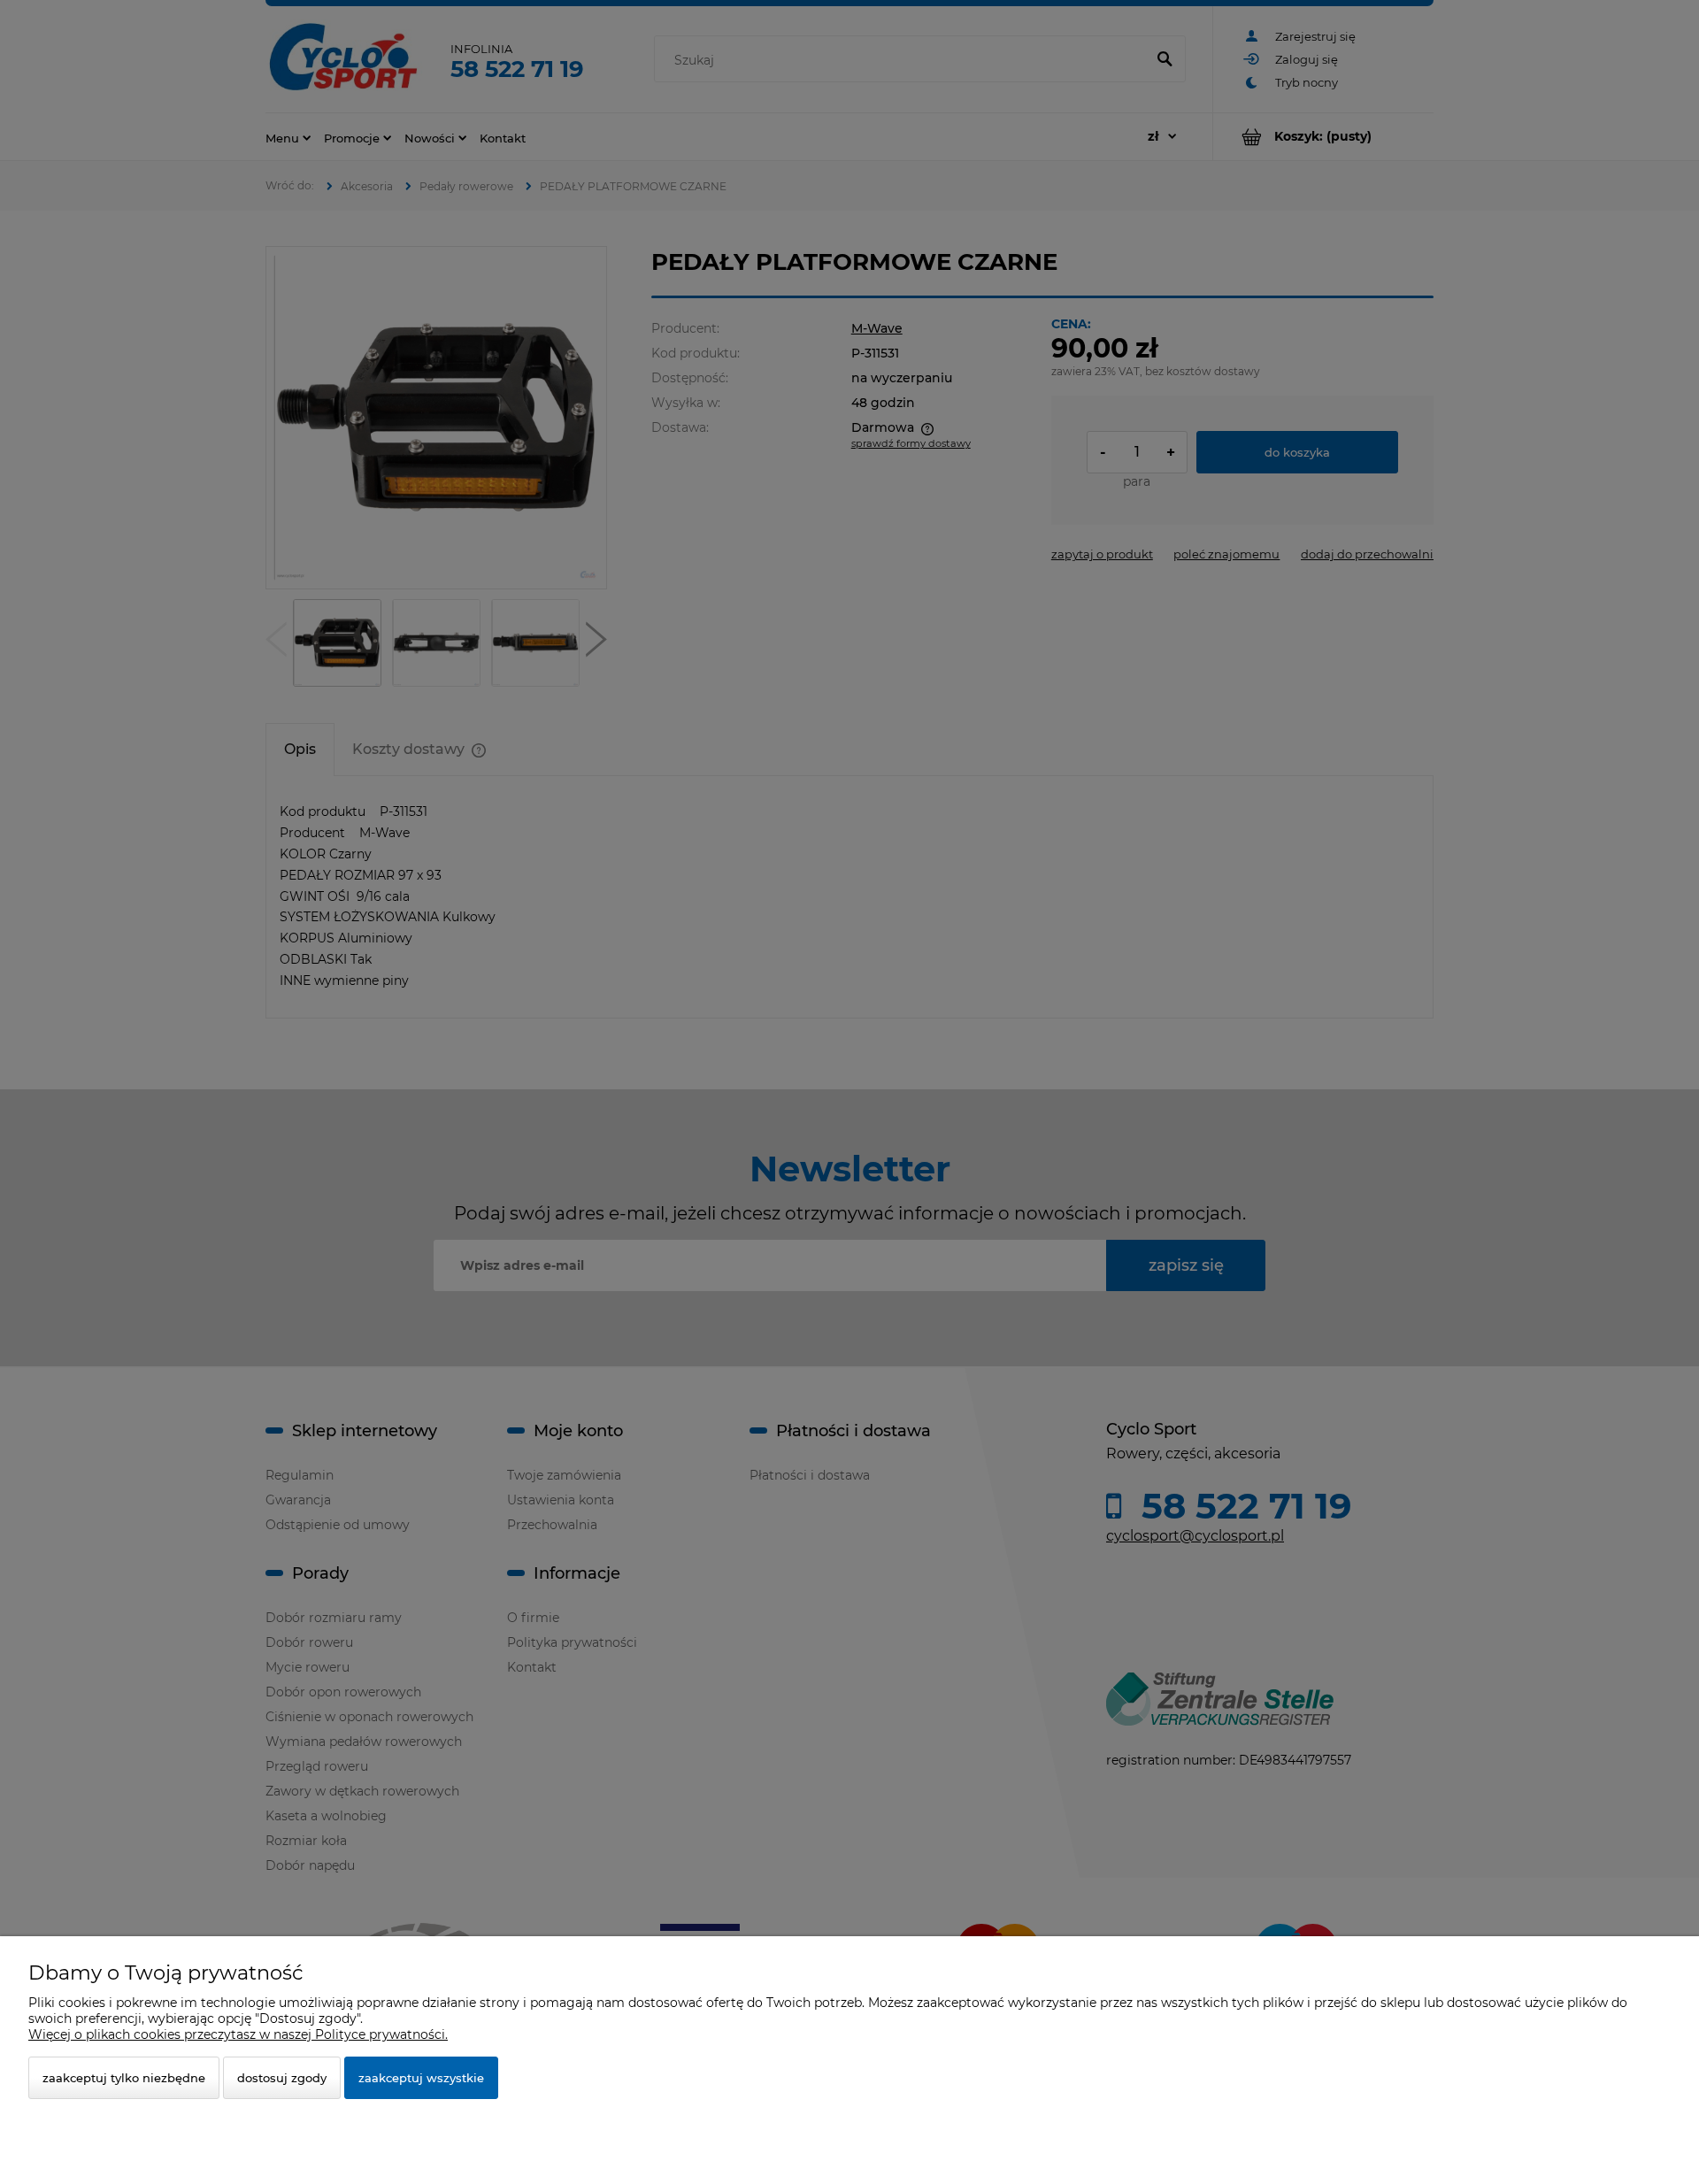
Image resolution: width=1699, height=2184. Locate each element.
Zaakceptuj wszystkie (421, 2078)
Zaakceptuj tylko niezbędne (124, 2078)
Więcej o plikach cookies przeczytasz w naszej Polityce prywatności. (238, 2034)
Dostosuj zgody (282, 2078)
